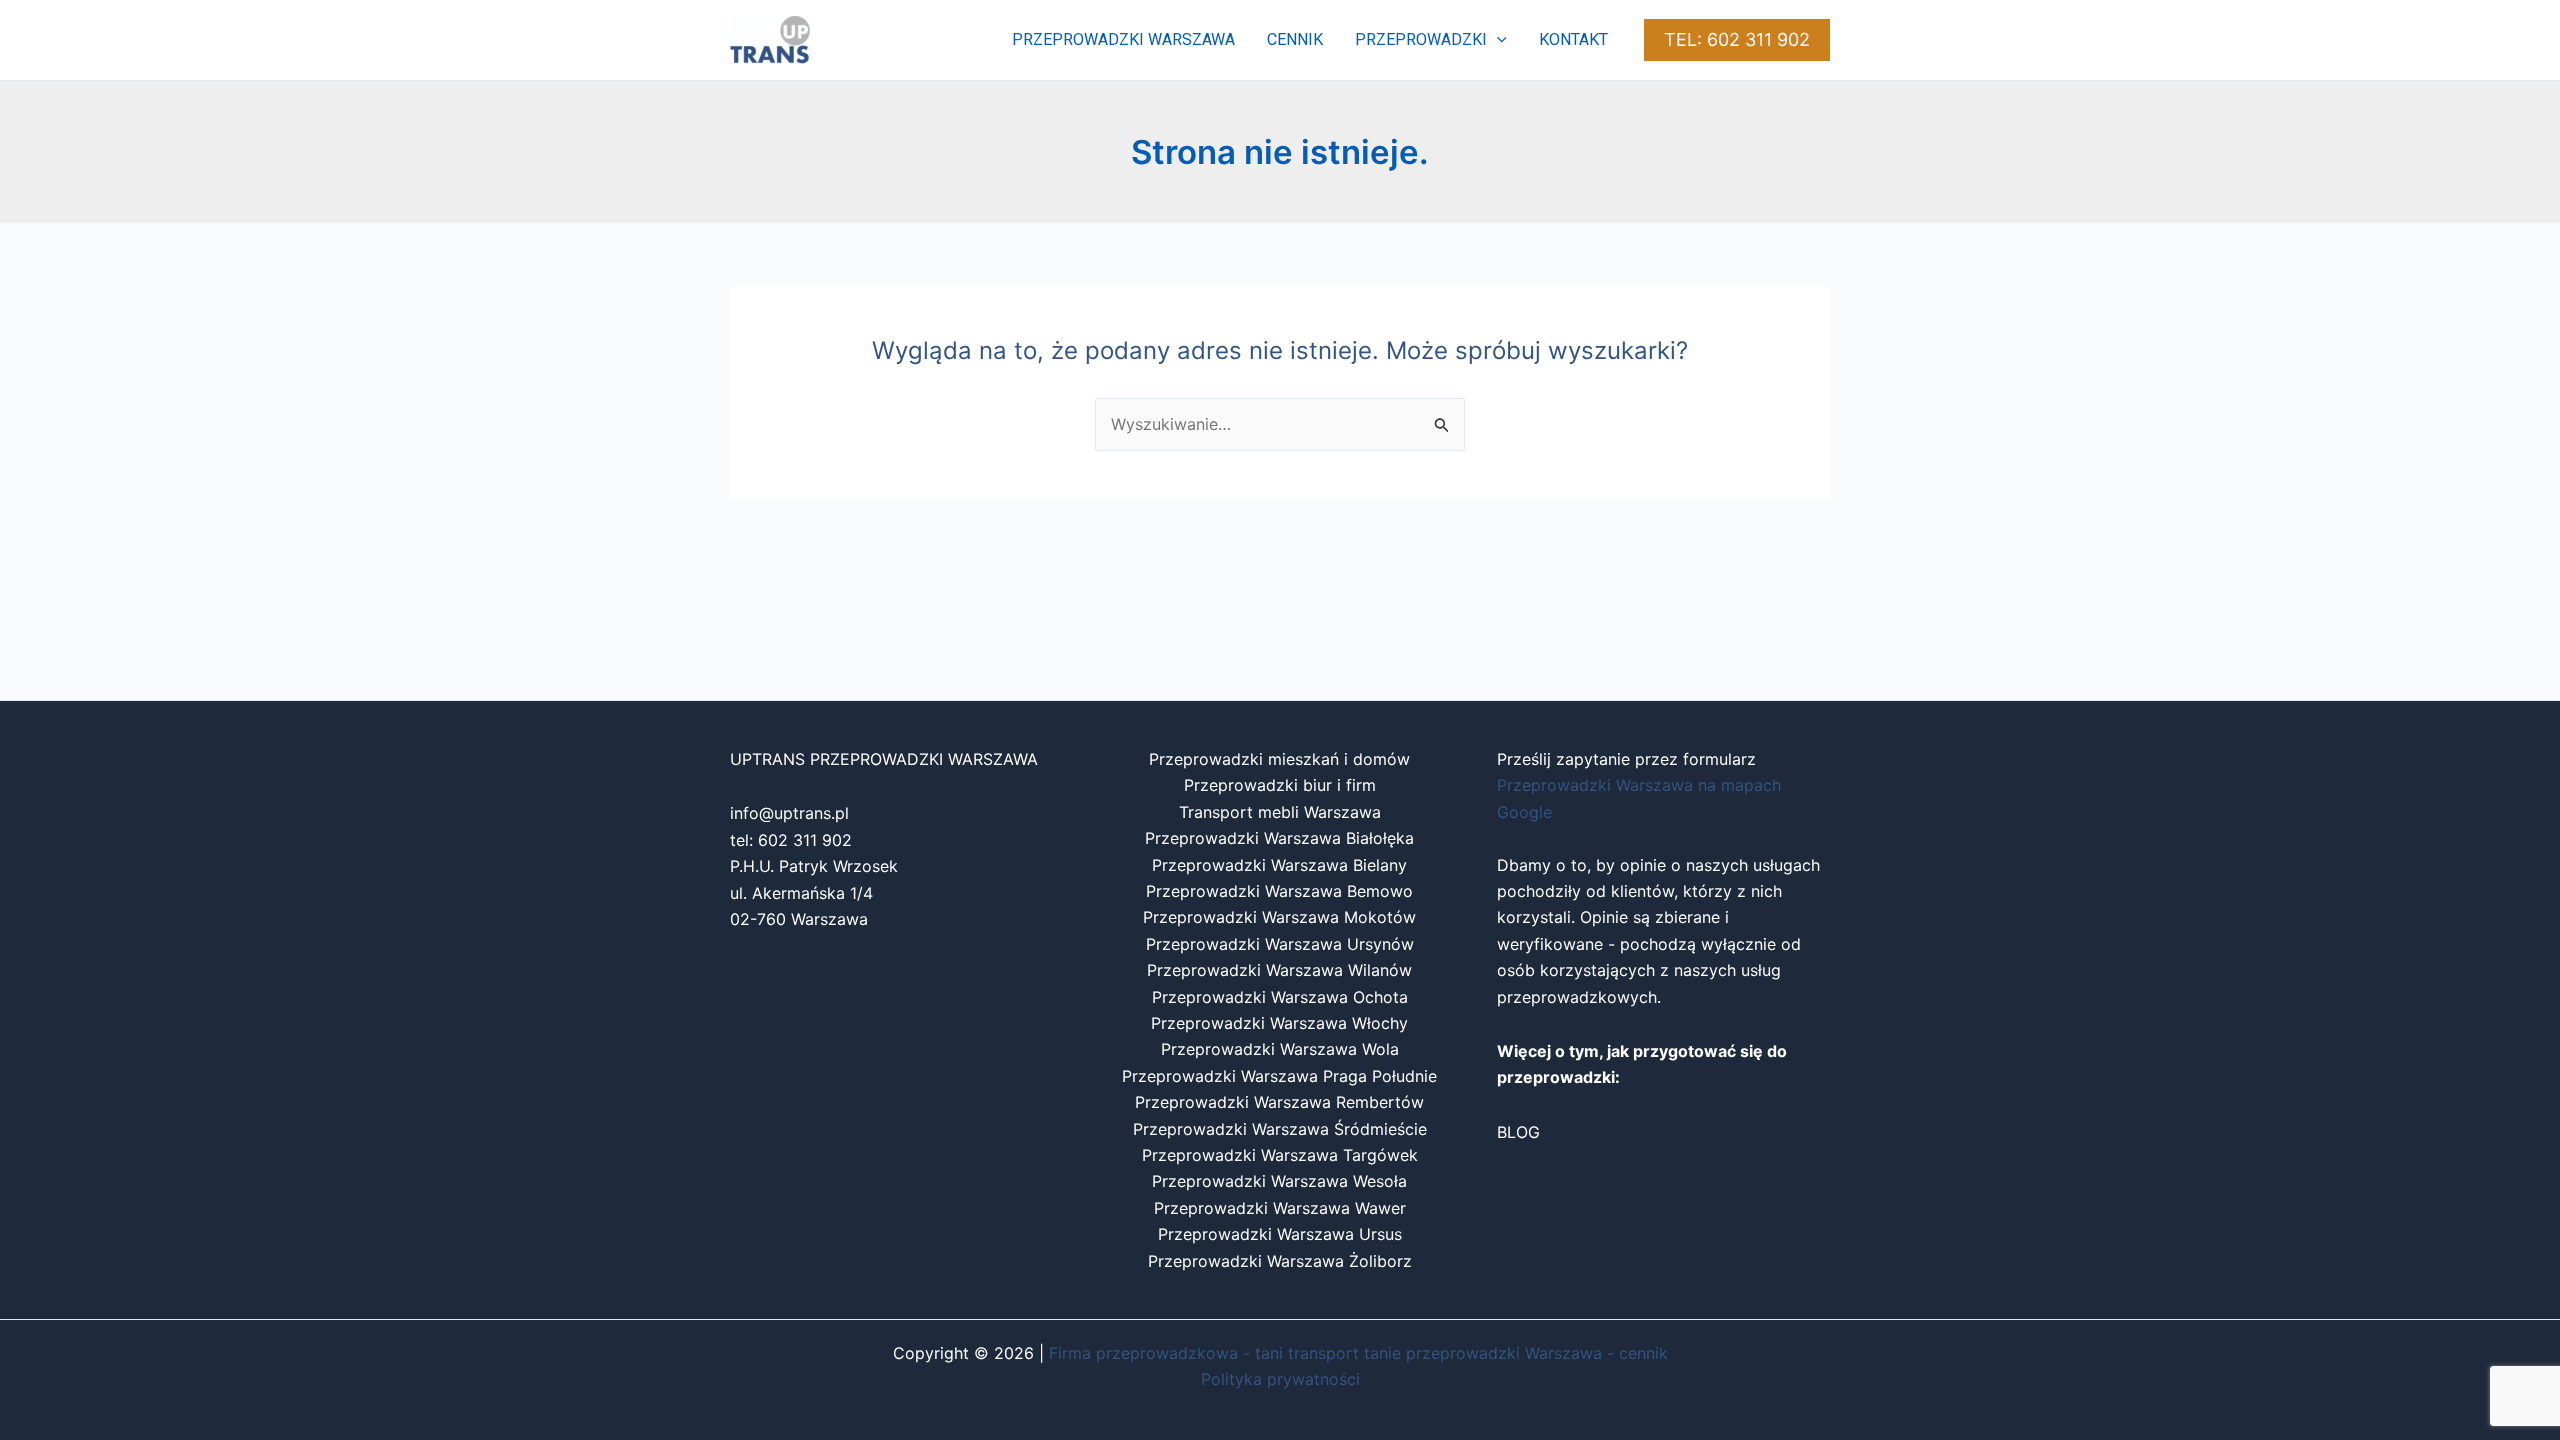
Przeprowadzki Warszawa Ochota (1280, 997)
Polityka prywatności (1280, 1379)
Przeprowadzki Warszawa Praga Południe (1279, 1076)
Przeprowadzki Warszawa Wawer (1280, 1208)
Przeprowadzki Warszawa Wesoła (1279, 1181)
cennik (1295, 39)
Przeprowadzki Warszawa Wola (1280, 1049)
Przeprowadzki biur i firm (1280, 785)
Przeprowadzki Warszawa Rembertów (1279, 1102)
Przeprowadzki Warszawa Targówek (1280, 1155)
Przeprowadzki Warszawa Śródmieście (1280, 1129)
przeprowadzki (1421, 39)
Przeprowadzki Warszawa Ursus (1280, 1234)
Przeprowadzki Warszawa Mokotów (1279, 917)
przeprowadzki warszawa (1123, 39)
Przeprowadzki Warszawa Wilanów (1279, 970)
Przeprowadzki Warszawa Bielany (1279, 865)
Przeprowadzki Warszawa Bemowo (1279, 891)
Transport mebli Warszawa (1280, 812)
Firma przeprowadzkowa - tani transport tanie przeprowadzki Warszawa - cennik (1358, 1353)
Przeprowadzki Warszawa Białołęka (1279, 838)
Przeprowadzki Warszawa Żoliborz (1280, 1261)
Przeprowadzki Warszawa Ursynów (1280, 944)
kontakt (1573, 39)
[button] (1497, 40)
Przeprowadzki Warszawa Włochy (1279, 1023)
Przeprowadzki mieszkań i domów (1279, 759)
